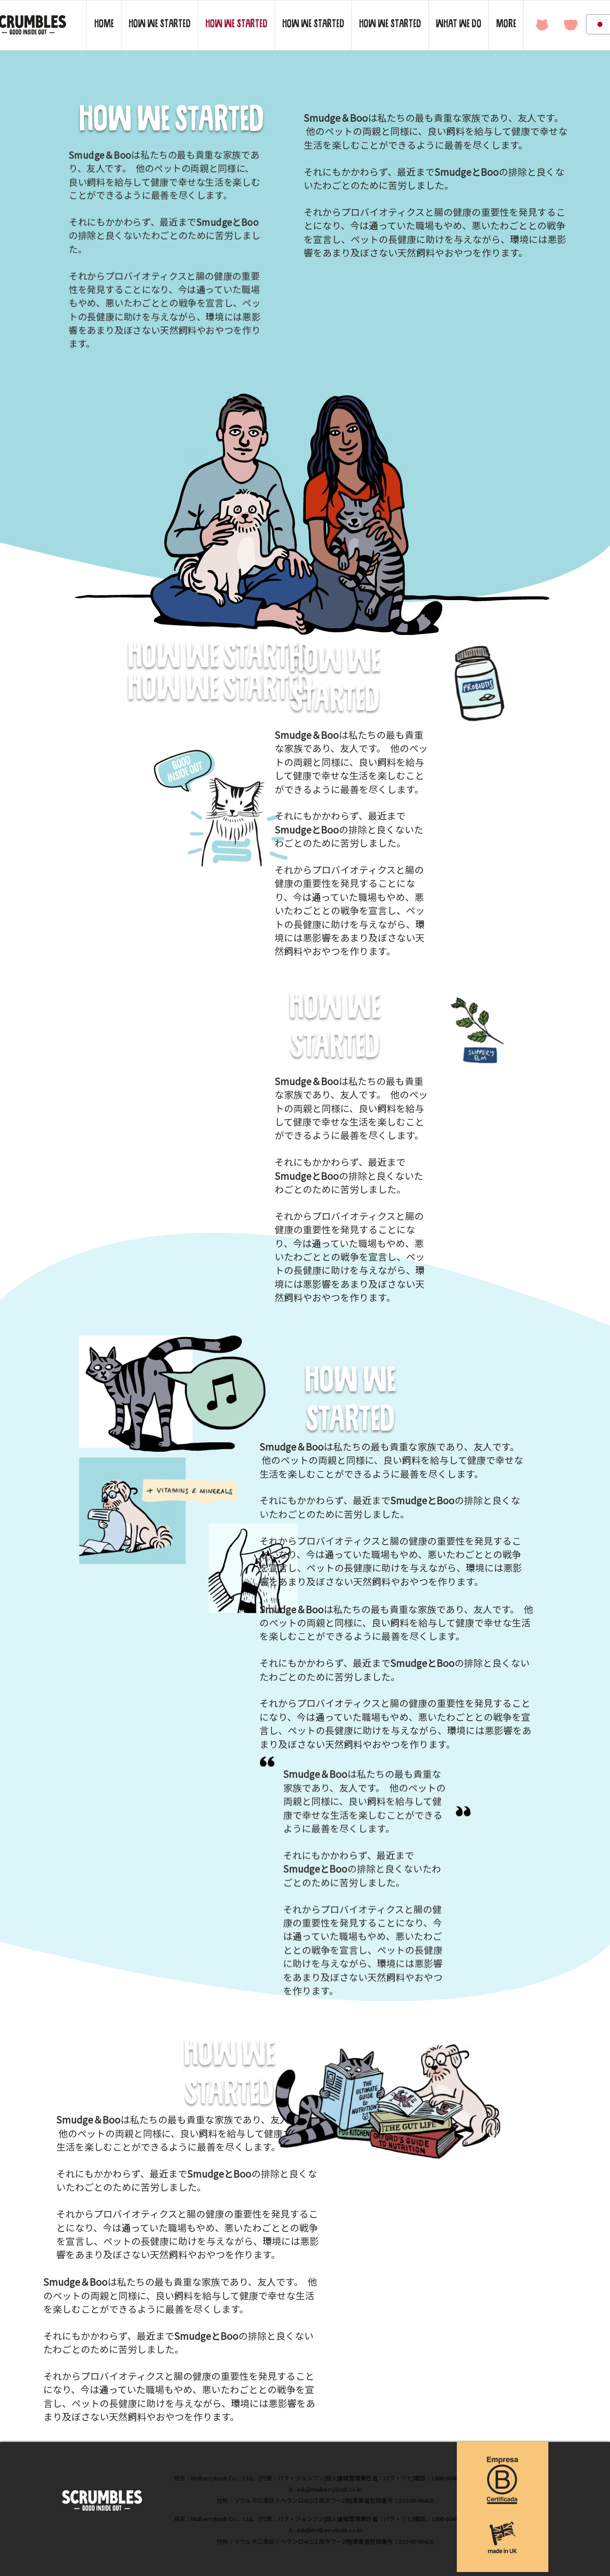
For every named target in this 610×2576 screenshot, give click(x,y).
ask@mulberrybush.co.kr (330, 2489)
